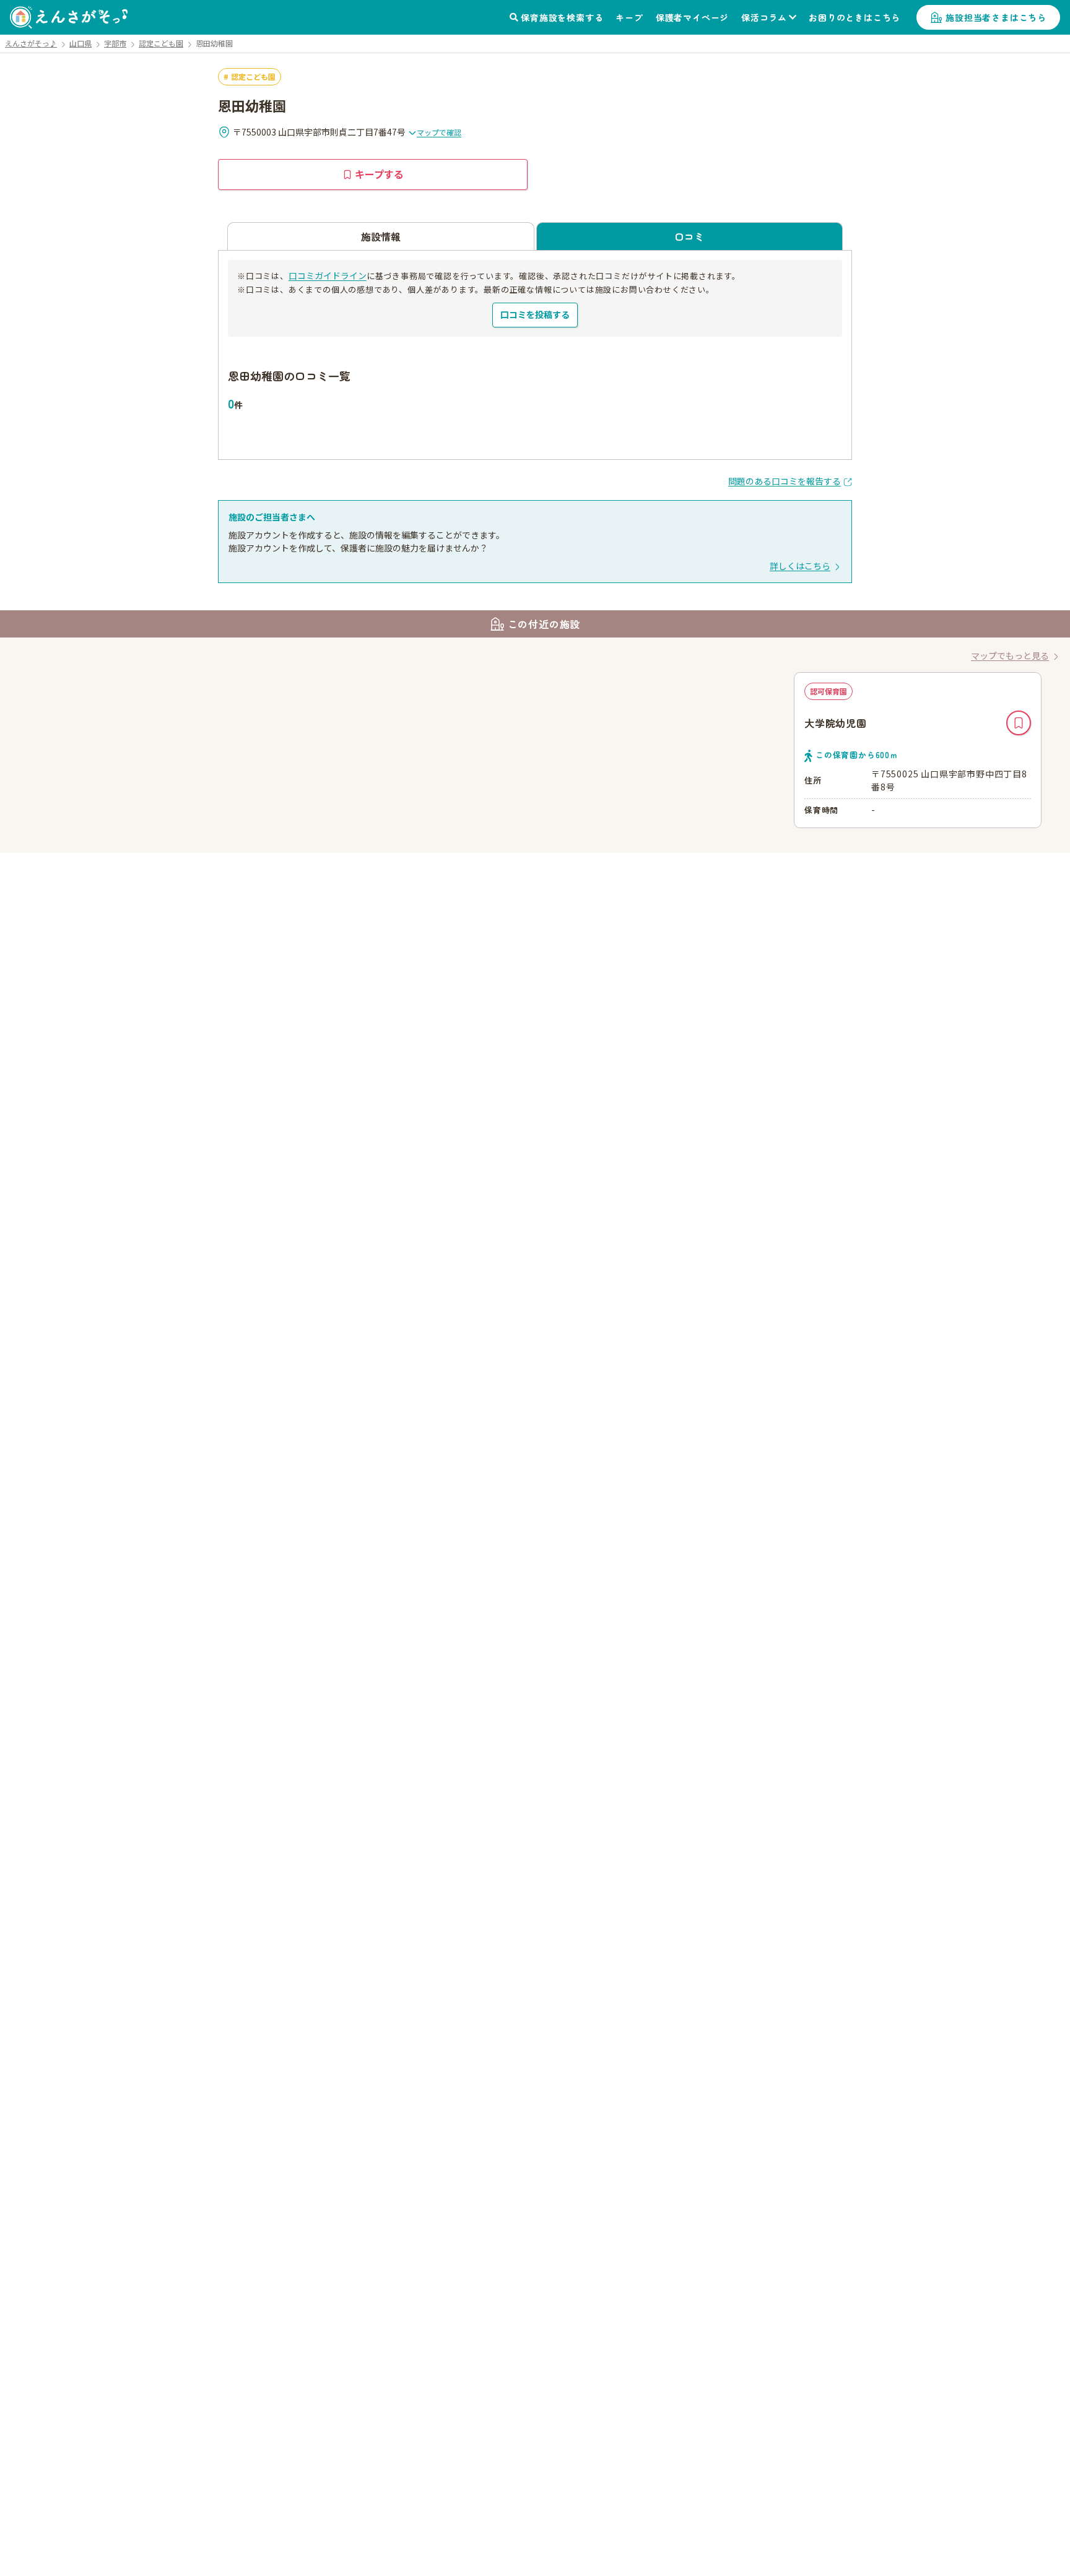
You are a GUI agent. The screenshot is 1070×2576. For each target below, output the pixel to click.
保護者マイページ (692, 17)
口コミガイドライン (328, 275)
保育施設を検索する (562, 17)
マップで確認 (439, 132)
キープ (629, 17)
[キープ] (1019, 723)
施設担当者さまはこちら (996, 17)
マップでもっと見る (1010, 655)
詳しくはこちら (800, 566)
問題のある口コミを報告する (785, 481)
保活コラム (764, 17)
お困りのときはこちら (855, 17)
